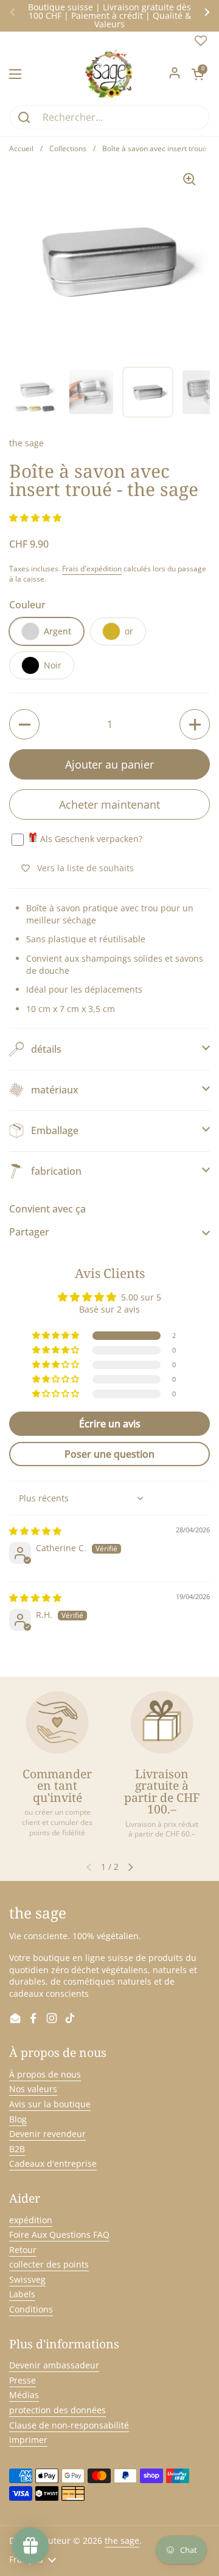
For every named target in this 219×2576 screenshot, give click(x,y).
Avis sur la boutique (50, 2104)
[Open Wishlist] (201, 43)
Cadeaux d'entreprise (53, 2163)
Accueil (21, 148)
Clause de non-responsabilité (69, 2425)
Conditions (31, 2309)
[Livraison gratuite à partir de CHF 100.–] (162, 1722)
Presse (23, 2380)
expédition (31, 2220)
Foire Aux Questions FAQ (59, 2234)
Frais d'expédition (92, 569)
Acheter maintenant (109, 804)
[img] (35, 1531)
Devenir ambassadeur (54, 2365)
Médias (24, 2395)
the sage (122, 2540)
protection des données (57, 2410)
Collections (68, 148)
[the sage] (110, 74)
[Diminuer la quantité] (24, 724)
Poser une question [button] (109, 1454)
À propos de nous (45, 2074)
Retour (23, 2250)
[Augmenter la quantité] (195, 724)
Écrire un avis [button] (110, 1424)
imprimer (28, 2440)
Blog (18, 2119)
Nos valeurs (33, 2089)
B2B (17, 2149)
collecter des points (49, 2264)
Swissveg (27, 2279)
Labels (22, 2294)
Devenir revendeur (47, 2134)
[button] (198, 74)
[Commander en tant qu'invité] (57, 1722)
